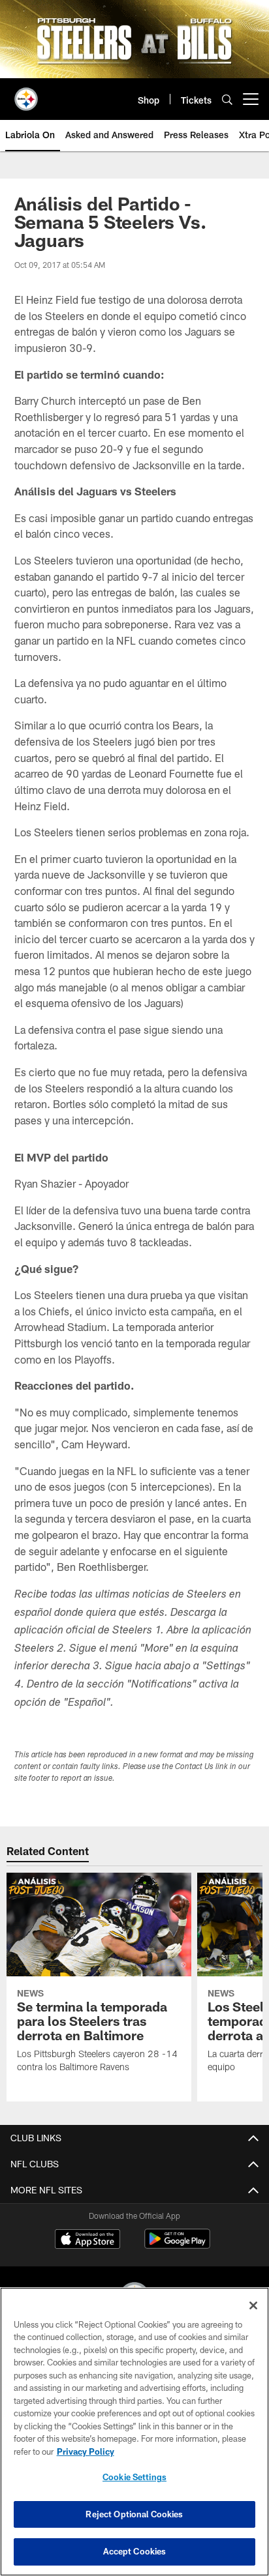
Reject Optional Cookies (134, 2514)
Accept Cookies (135, 2551)
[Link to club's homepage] (26, 94)
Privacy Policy (86, 2452)
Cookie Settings (134, 2477)
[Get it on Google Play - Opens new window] (177, 2245)
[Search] (227, 99)
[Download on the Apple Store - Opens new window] (87, 2240)
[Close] (253, 2305)
